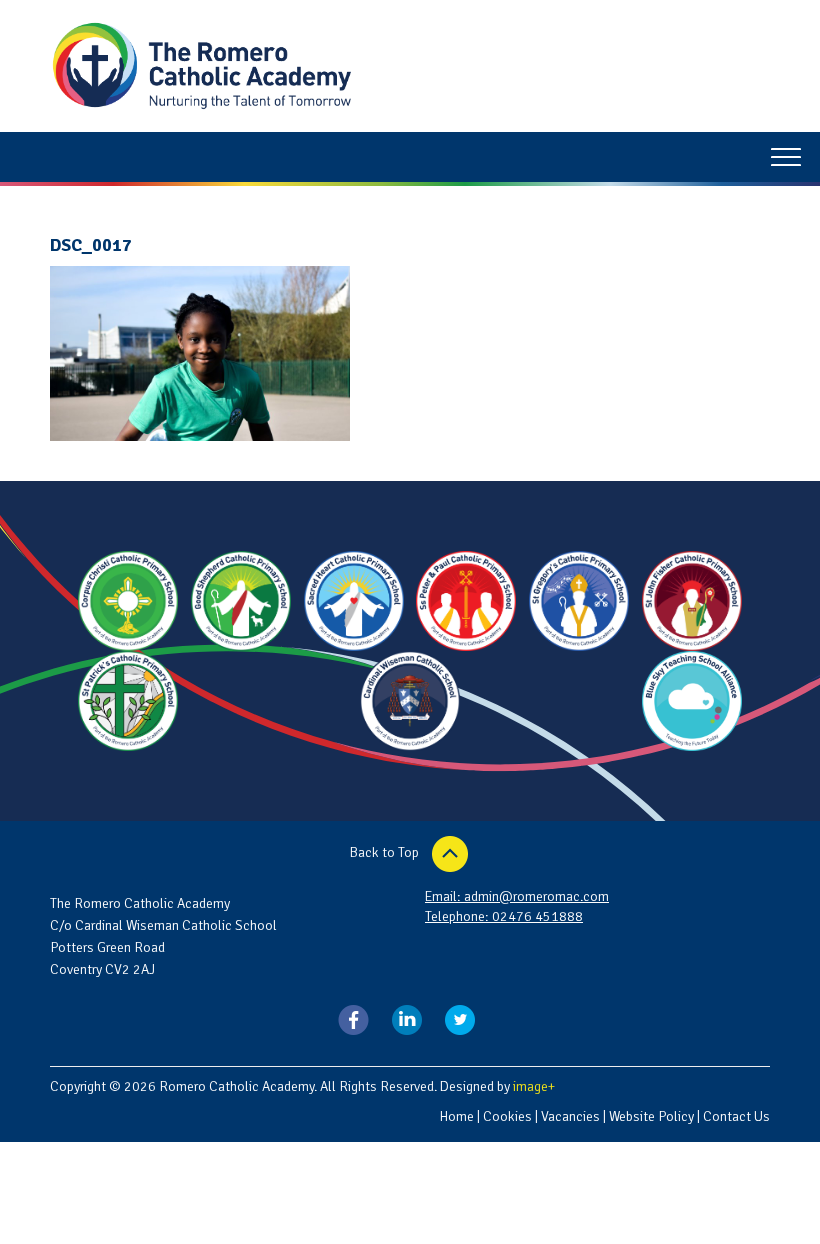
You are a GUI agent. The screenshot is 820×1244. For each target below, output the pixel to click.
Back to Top (386, 852)
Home (456, 1116)
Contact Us (736, 1116)
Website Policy (651, 1116)
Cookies (507, 1116)
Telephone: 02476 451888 (504, 916)
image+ (534, 1086)
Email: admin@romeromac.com (517, 896)
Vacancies (570, 1116)
